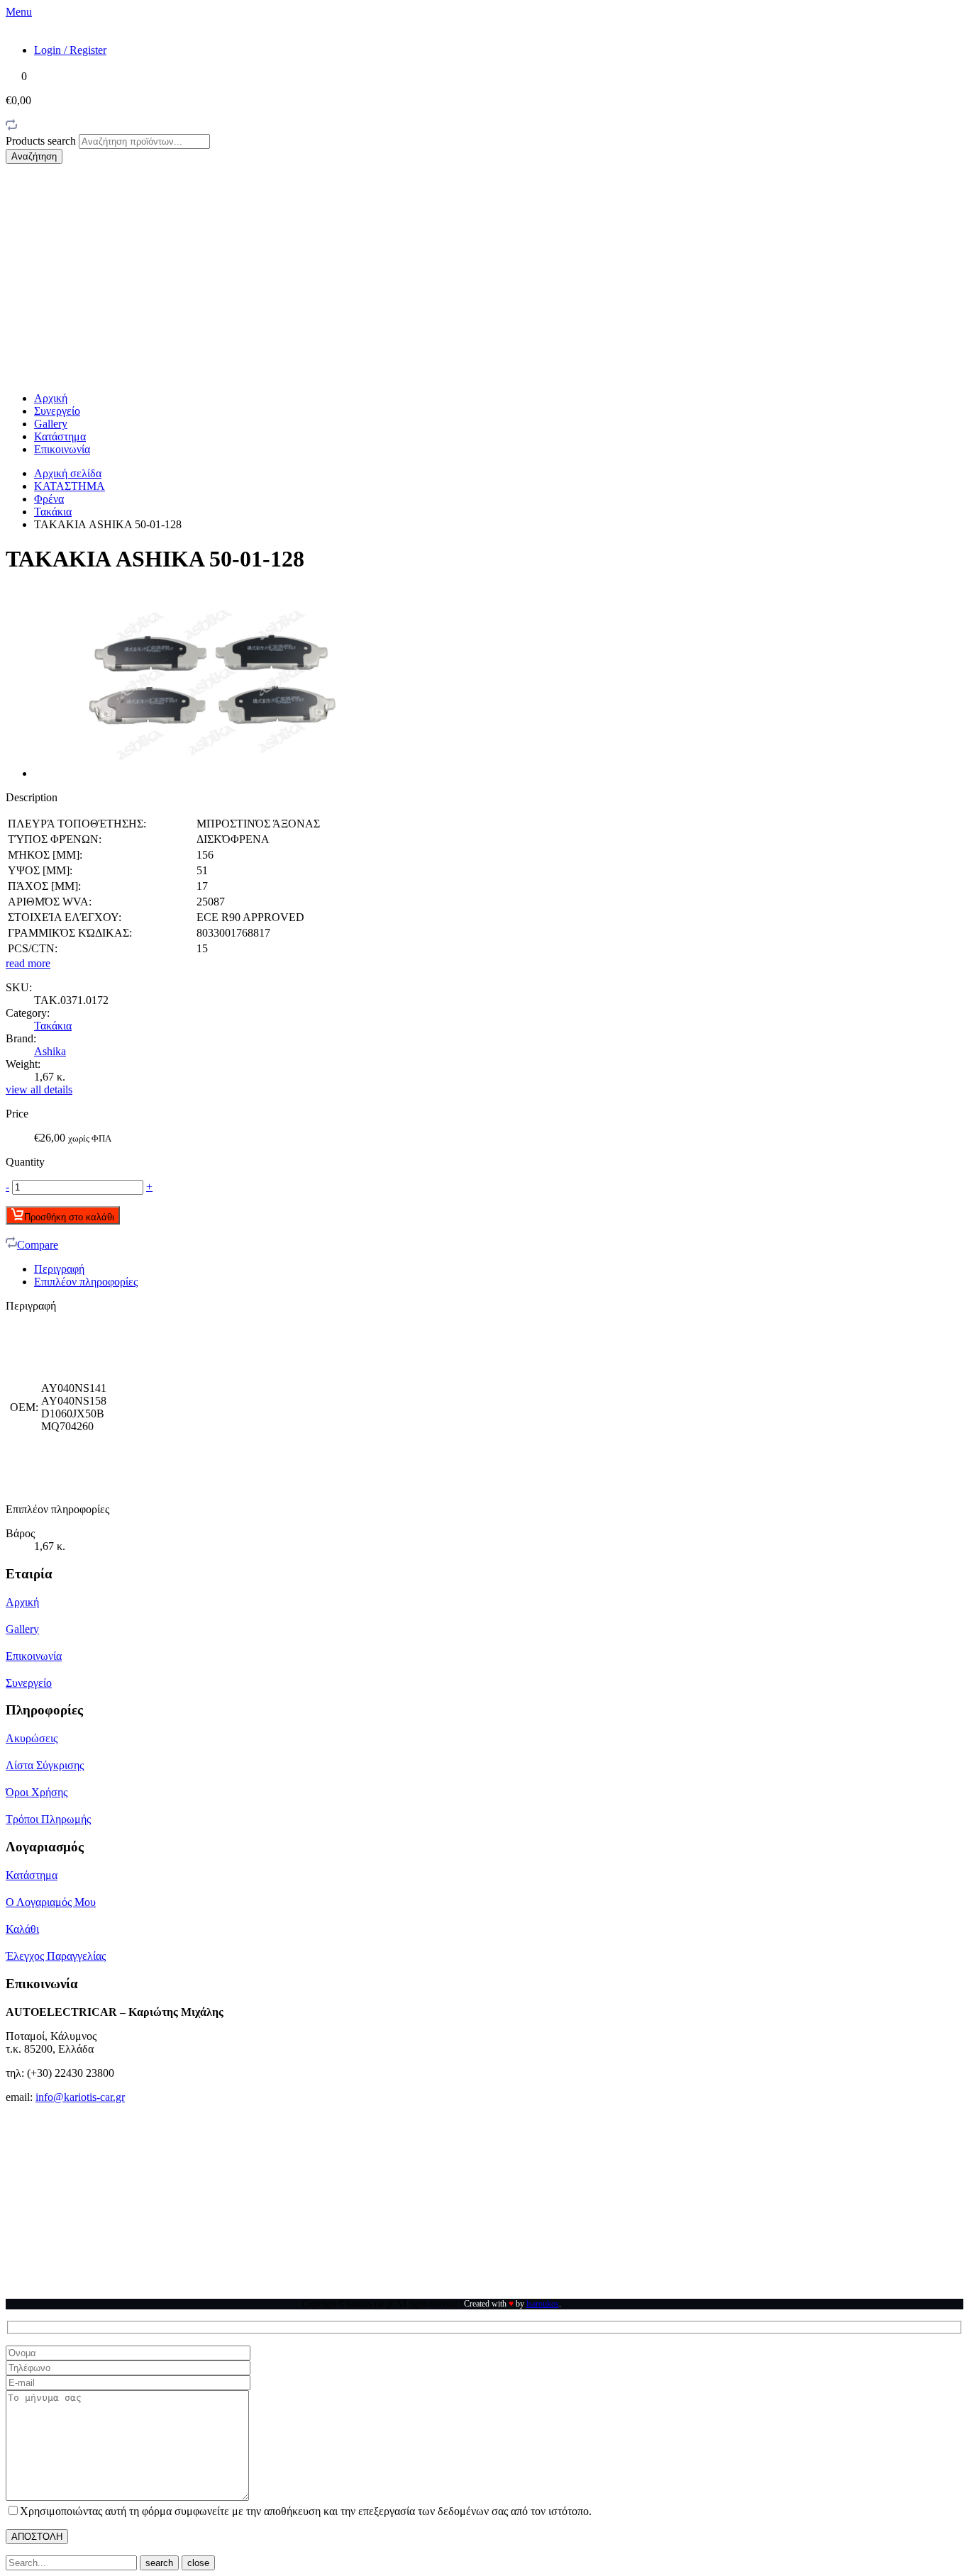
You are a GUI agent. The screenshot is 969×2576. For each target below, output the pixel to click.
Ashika (50, 1051)
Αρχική (51, 398)
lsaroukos (543, 2304)
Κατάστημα (60, 436)
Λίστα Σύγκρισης (45, 1765)
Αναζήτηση (34, 156)
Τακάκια (53, 512)
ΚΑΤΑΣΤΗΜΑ (70, 486)
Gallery (51, 424)
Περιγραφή (59, 1269)
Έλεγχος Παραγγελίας (56, 1956)
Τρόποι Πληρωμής (48, 1819)
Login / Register (70, 50)
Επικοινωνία (62, 449)
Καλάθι (22, 1929)
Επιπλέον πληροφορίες (86, 1282)
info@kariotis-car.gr (80, 2097)
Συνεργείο (57, 411)
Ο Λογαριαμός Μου (51, 1902)
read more (28, 963)
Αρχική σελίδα (68, 473)
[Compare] (11, 127)
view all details (39, 1089)
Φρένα (49, 499)
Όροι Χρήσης (37, 1792)
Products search (42, 141)
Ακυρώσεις (32, 1738)
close (198, 2563)
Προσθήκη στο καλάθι (69, 1217)
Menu (19, 12)
